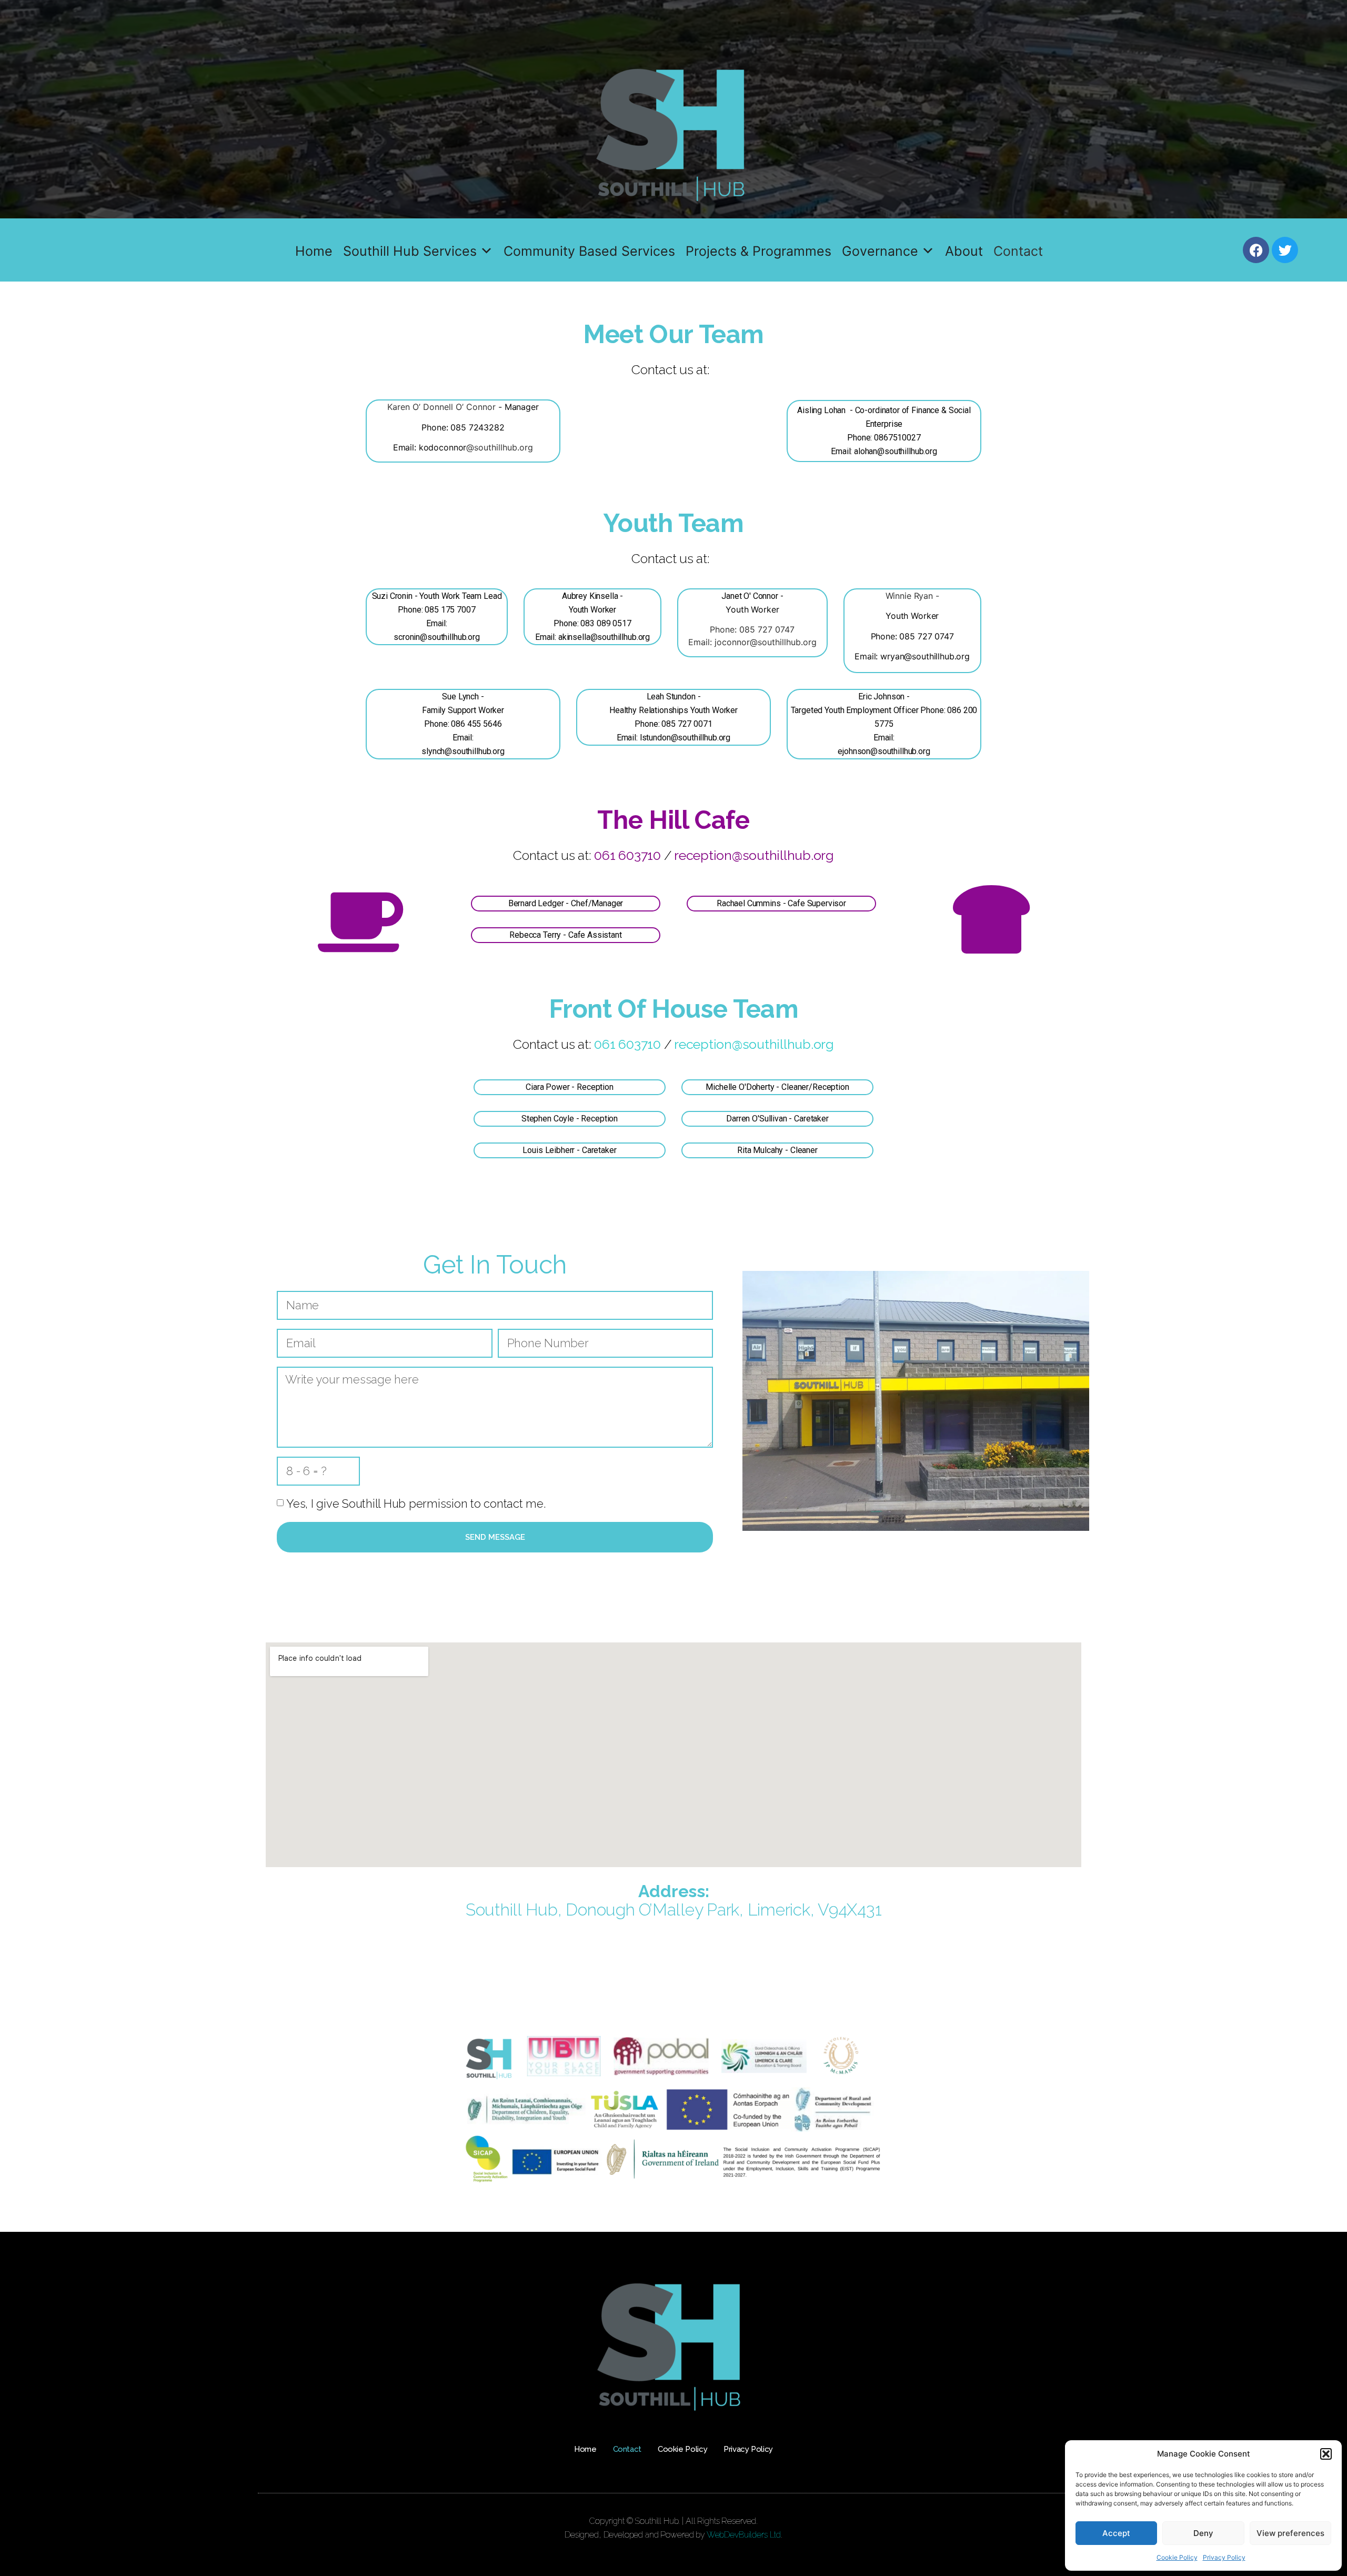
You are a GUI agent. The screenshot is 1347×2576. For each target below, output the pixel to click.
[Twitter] (1285, 250)
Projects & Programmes (758, 251)
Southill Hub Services (410, 251)
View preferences (1290, 2533)
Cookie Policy (1177, 2557)
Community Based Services (589, 251)
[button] (1326, 2454)
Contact (1018, 251)
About (964, 251)
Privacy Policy (1224, 2557)
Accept (1116, 2533)
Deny (1203, 2533)
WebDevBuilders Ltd (744, 2535)
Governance (880, 251)
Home (314, 251)
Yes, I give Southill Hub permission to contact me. (416, 1503)
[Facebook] (1256, 250)
